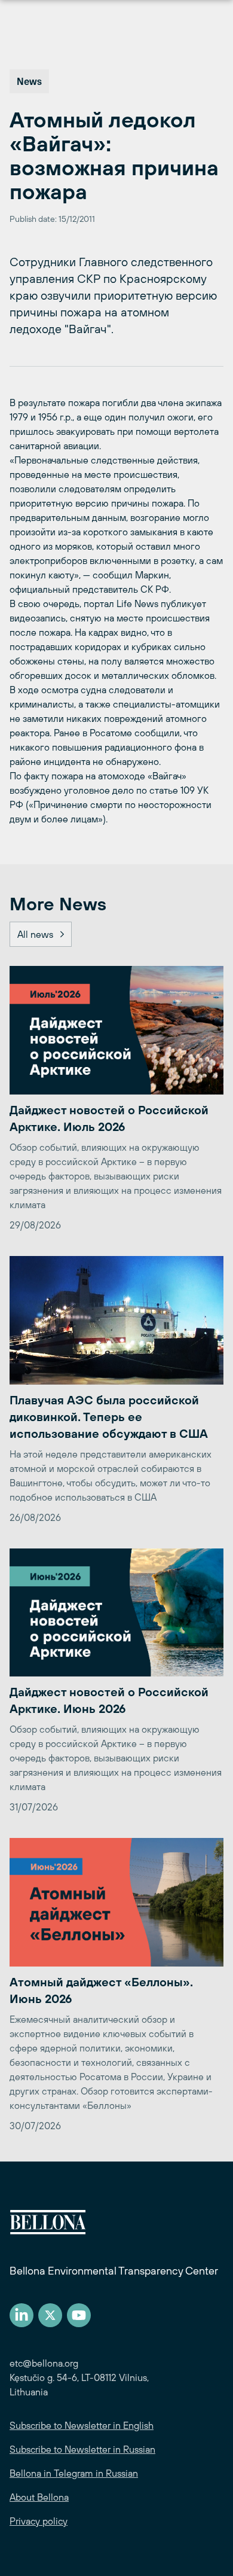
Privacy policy (39, 2521)
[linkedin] (22, 2315)
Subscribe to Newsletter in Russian (82, 2449)
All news (35, 934)
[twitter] (50, 2315)
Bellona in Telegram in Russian (74, 2473)
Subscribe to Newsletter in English (82, 2425)
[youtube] (79, 2315)
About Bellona (39, 2497)
